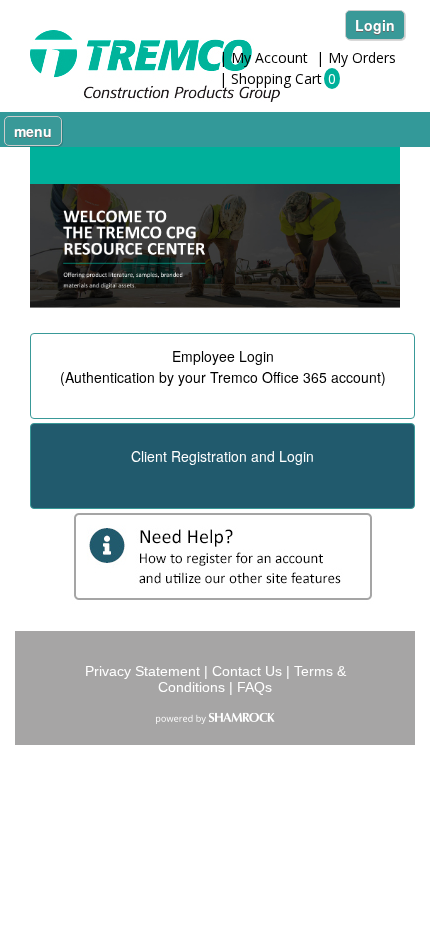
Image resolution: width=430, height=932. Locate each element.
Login (375, 25)
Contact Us (247, 671)
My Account (269, 57)
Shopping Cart (276, 78)
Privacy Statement (142, 671)
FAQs (254, 687)
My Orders (362, 57)
